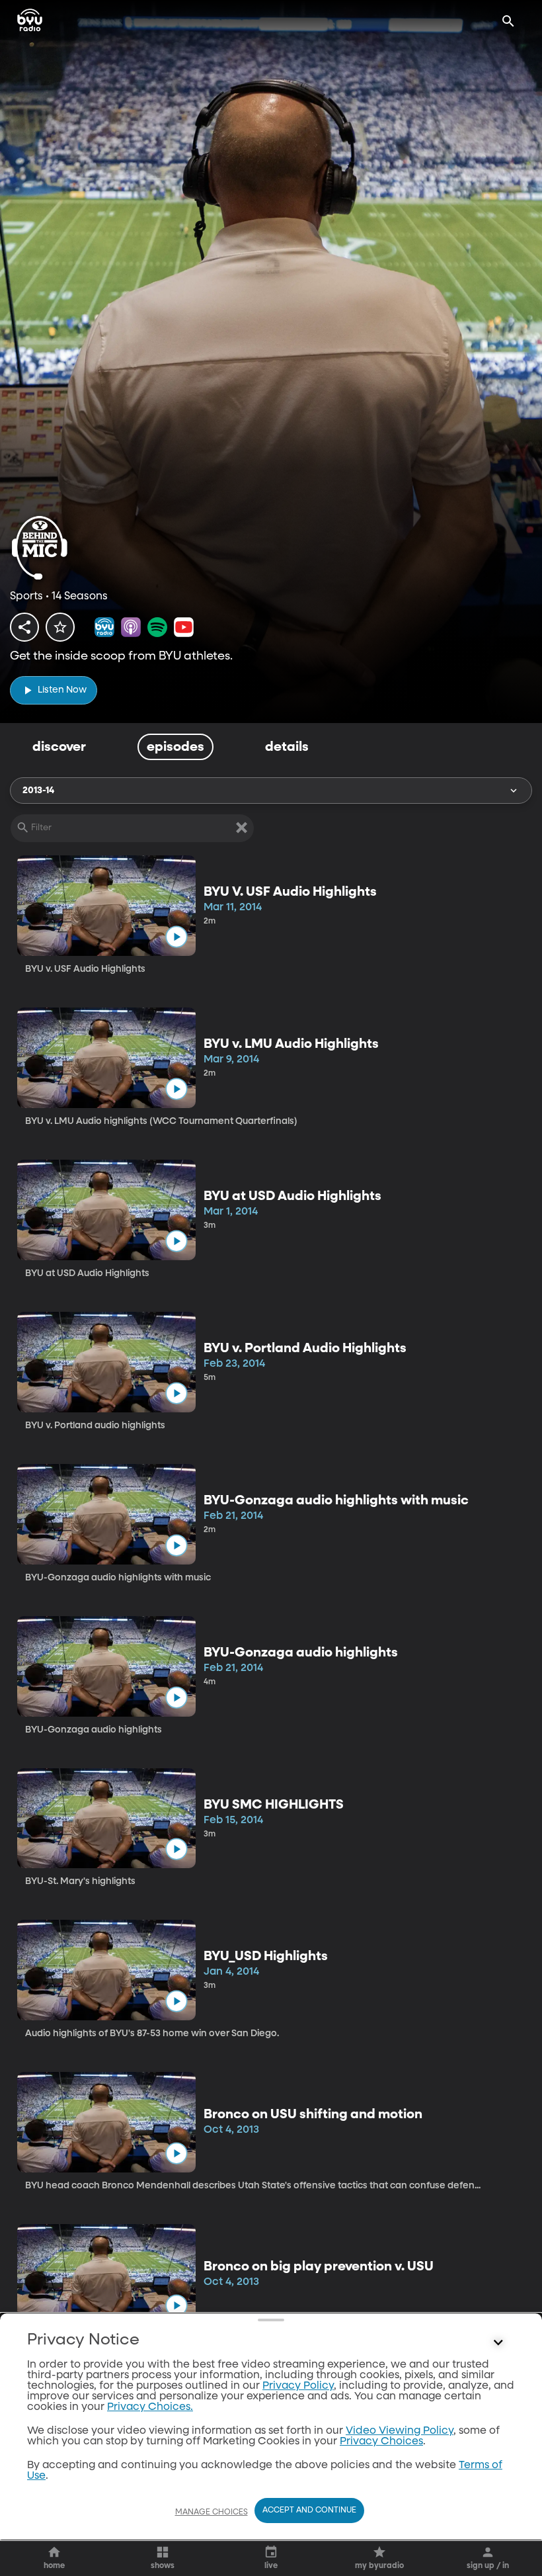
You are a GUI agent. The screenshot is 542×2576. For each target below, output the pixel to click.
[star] (60, 627)
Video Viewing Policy (400, 2431)
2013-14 (38, 791)
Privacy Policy (298, 2386)
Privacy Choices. (150, 2407)
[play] (176, 937)
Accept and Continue (309, 2511)
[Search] (508, 21)
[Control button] (498, 2343)
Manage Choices (212, 2512)
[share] (24, 627)
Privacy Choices (381, 2442)
